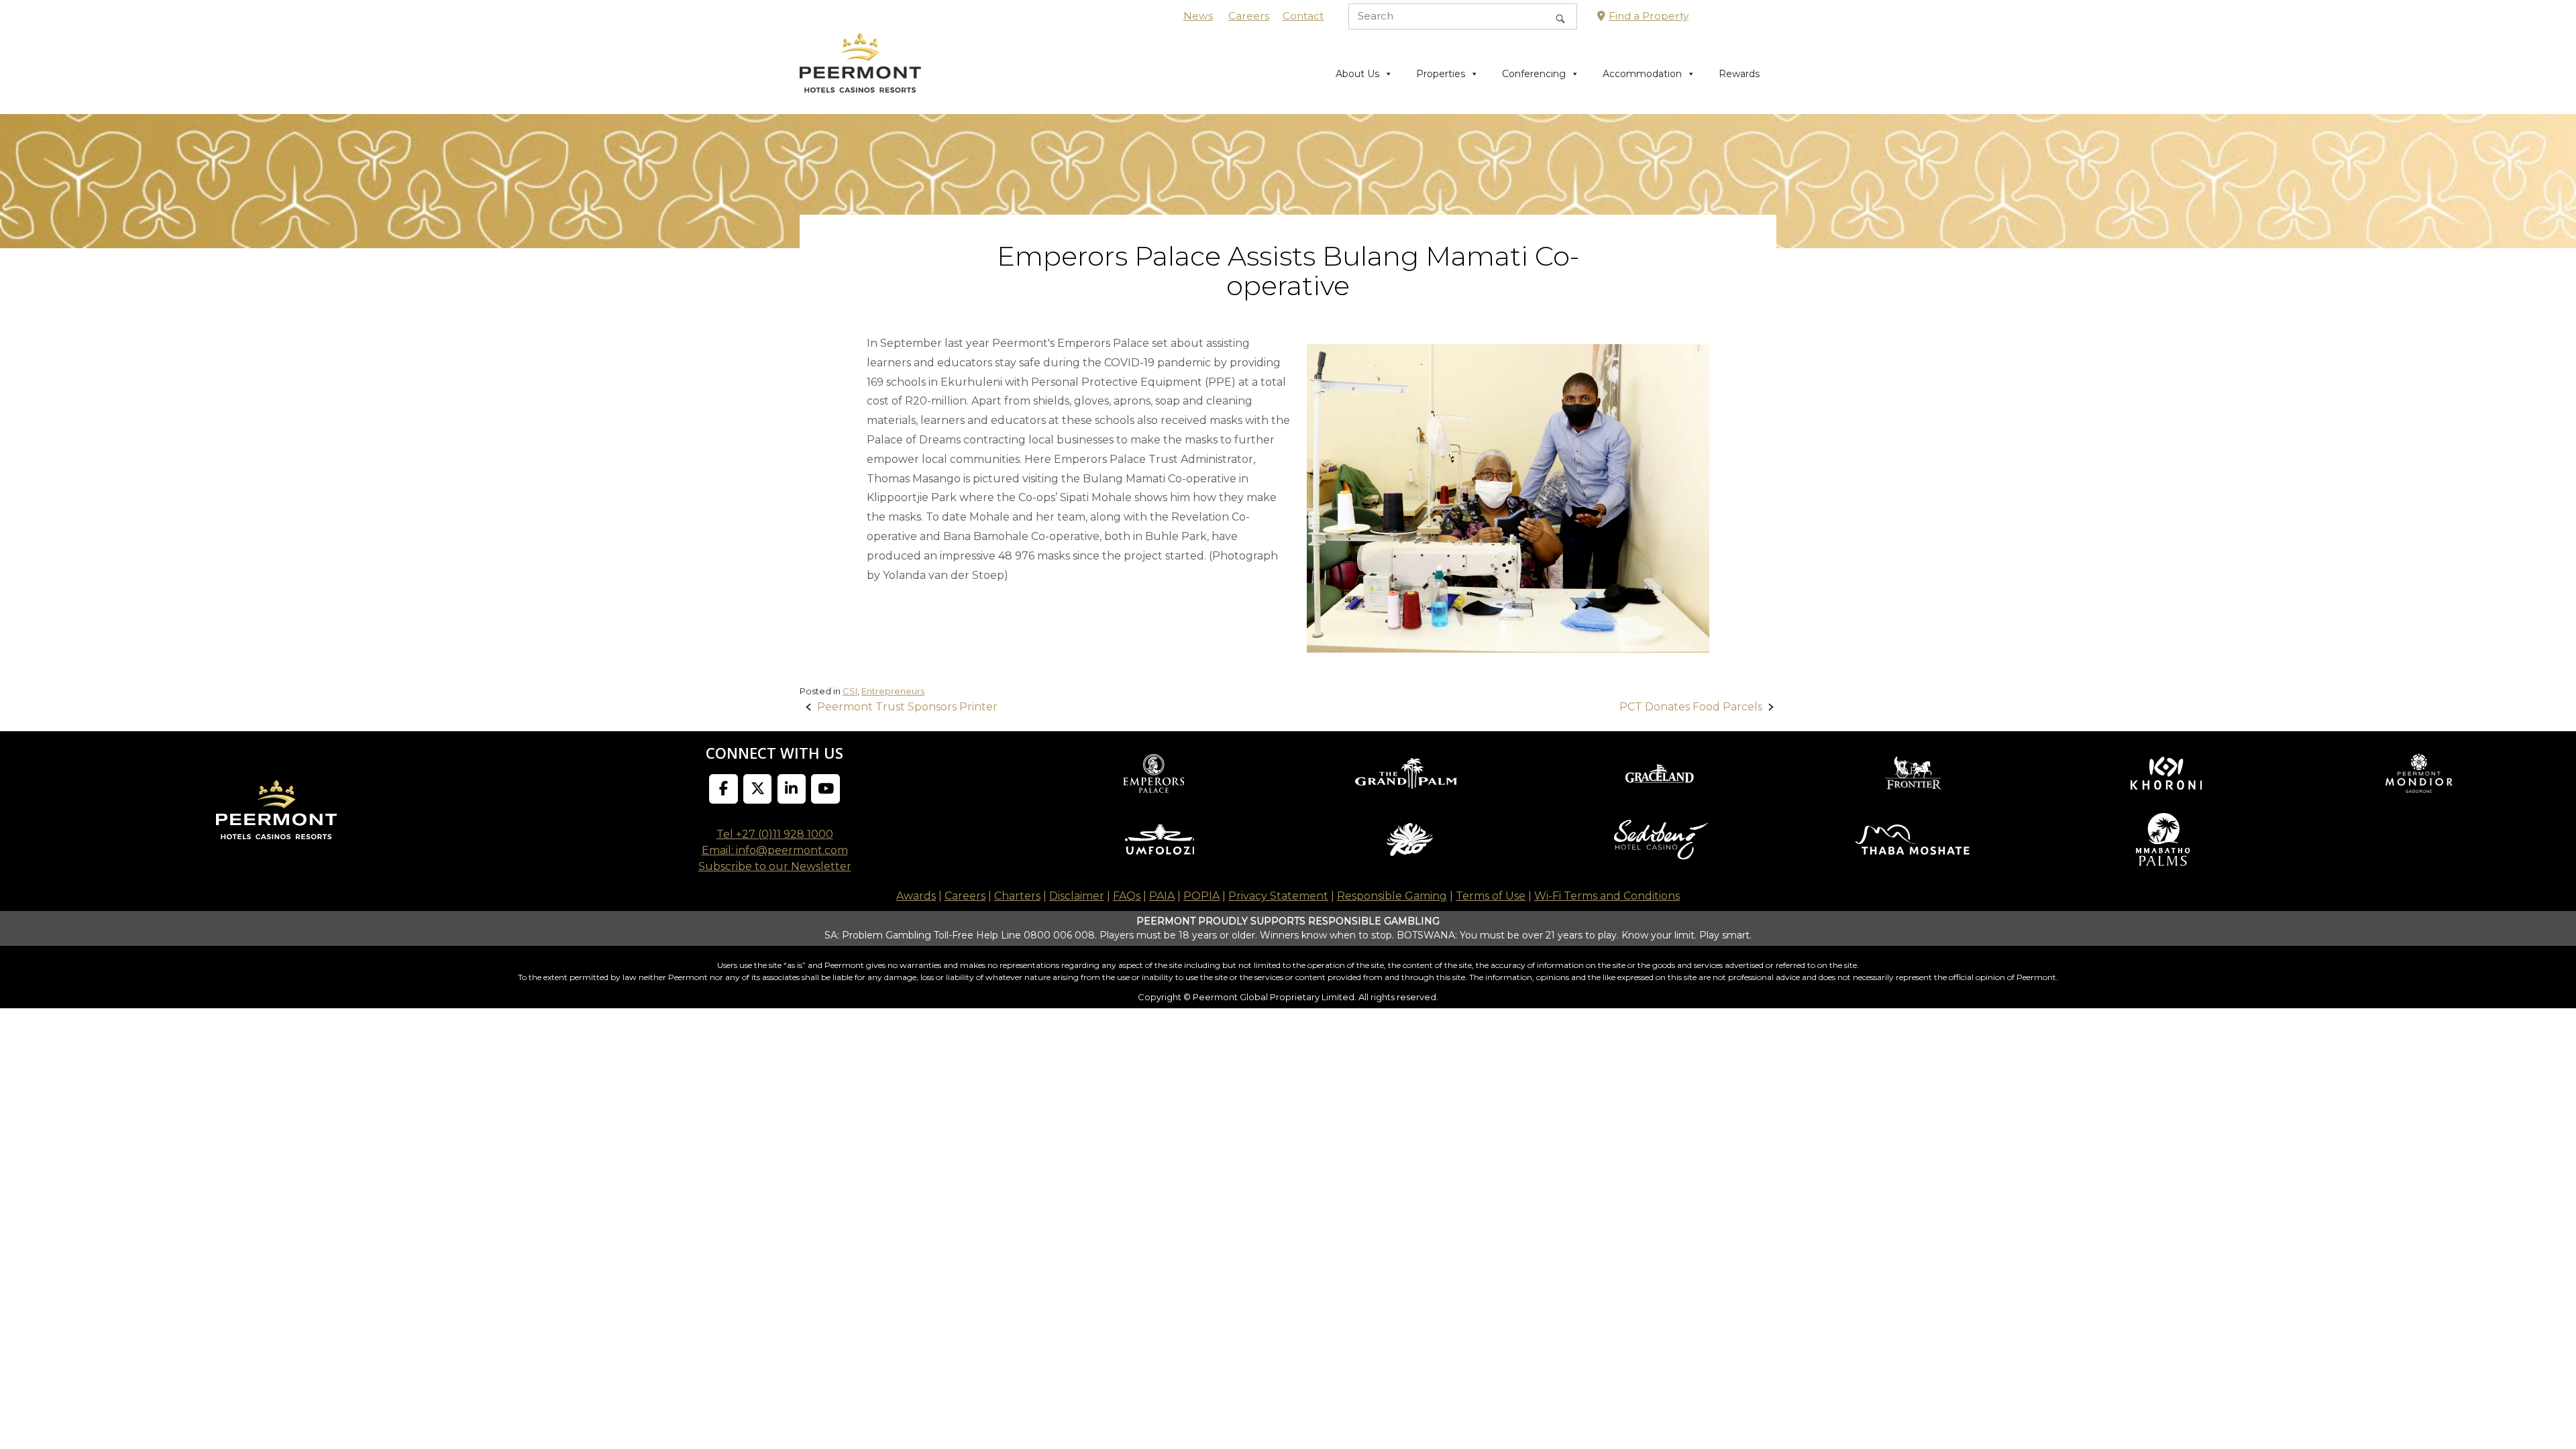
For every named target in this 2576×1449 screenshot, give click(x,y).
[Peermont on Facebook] (723, 789)
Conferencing (1534, 74)
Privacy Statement (1278, 896)
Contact (1303, 16)
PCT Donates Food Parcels (1691, 707)
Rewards (1739, 74)
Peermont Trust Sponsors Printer (907, 707)
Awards (916, 896)
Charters (1017, 896)
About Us (1357, 74)
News (1198, 16)
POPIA (1201, 896)
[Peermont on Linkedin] (792, 789)
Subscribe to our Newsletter (775, 866)
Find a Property (1649, 16)
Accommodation (1642, 74)
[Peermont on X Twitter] (758, 789)
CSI (850, 691)
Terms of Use (1491, 896)
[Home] (860, 73)
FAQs (1127, 896)
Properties (1441, 74)
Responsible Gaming (1392, 896)
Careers (1249, 16)
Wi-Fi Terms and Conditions (1607, 896)
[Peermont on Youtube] (825, 789)
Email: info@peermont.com (775, 850)
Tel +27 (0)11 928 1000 (775, 834)
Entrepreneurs (893, 691)
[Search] (1560, 16)
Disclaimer (1077, 896)
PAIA (1162, 896)
